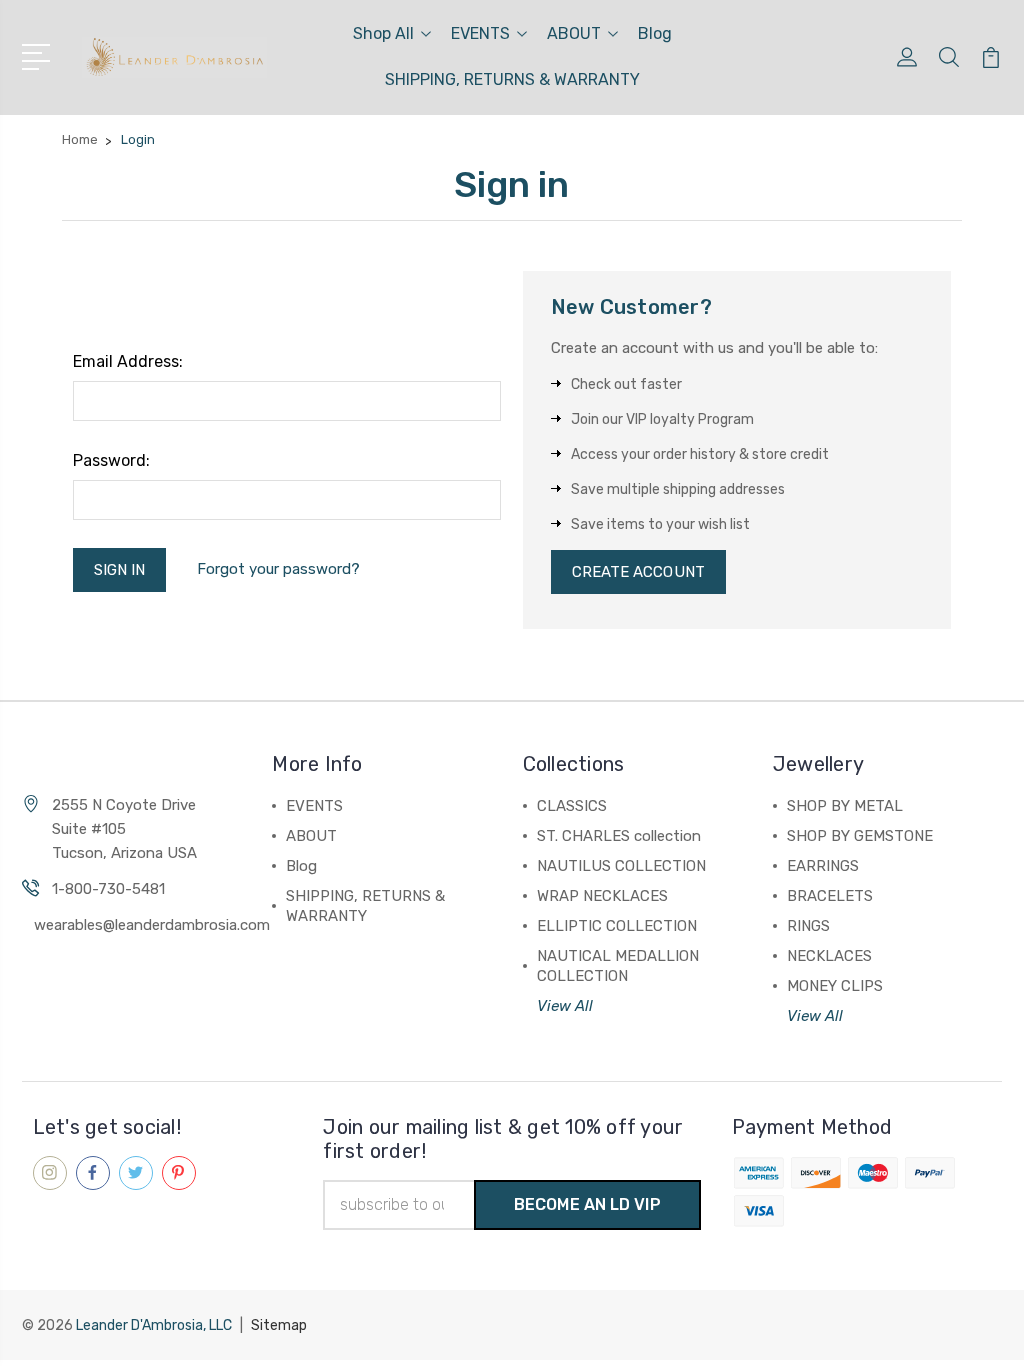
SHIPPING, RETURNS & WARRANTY (512, 79)
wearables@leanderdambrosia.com (152, 925)
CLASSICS (572, 806)
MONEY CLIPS (835, 986)
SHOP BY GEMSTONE (860, 836)
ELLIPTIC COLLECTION (617, 926)
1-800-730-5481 (108, 889)
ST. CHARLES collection (619, 836)
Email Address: (128, 361)
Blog (655, 33)
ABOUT (574, 33)
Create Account (638, 572)
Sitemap (279, 1325)
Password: (111, 460)
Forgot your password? (278, 569)
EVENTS (480, 33)
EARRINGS (823, 866)
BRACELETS (830, 896)
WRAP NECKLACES (602, 896)
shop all (383, 33)
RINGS (808, 926)
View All (565, 1006)
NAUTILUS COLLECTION (621, 866)
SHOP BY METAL (845, 806)
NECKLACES (829, 956)
